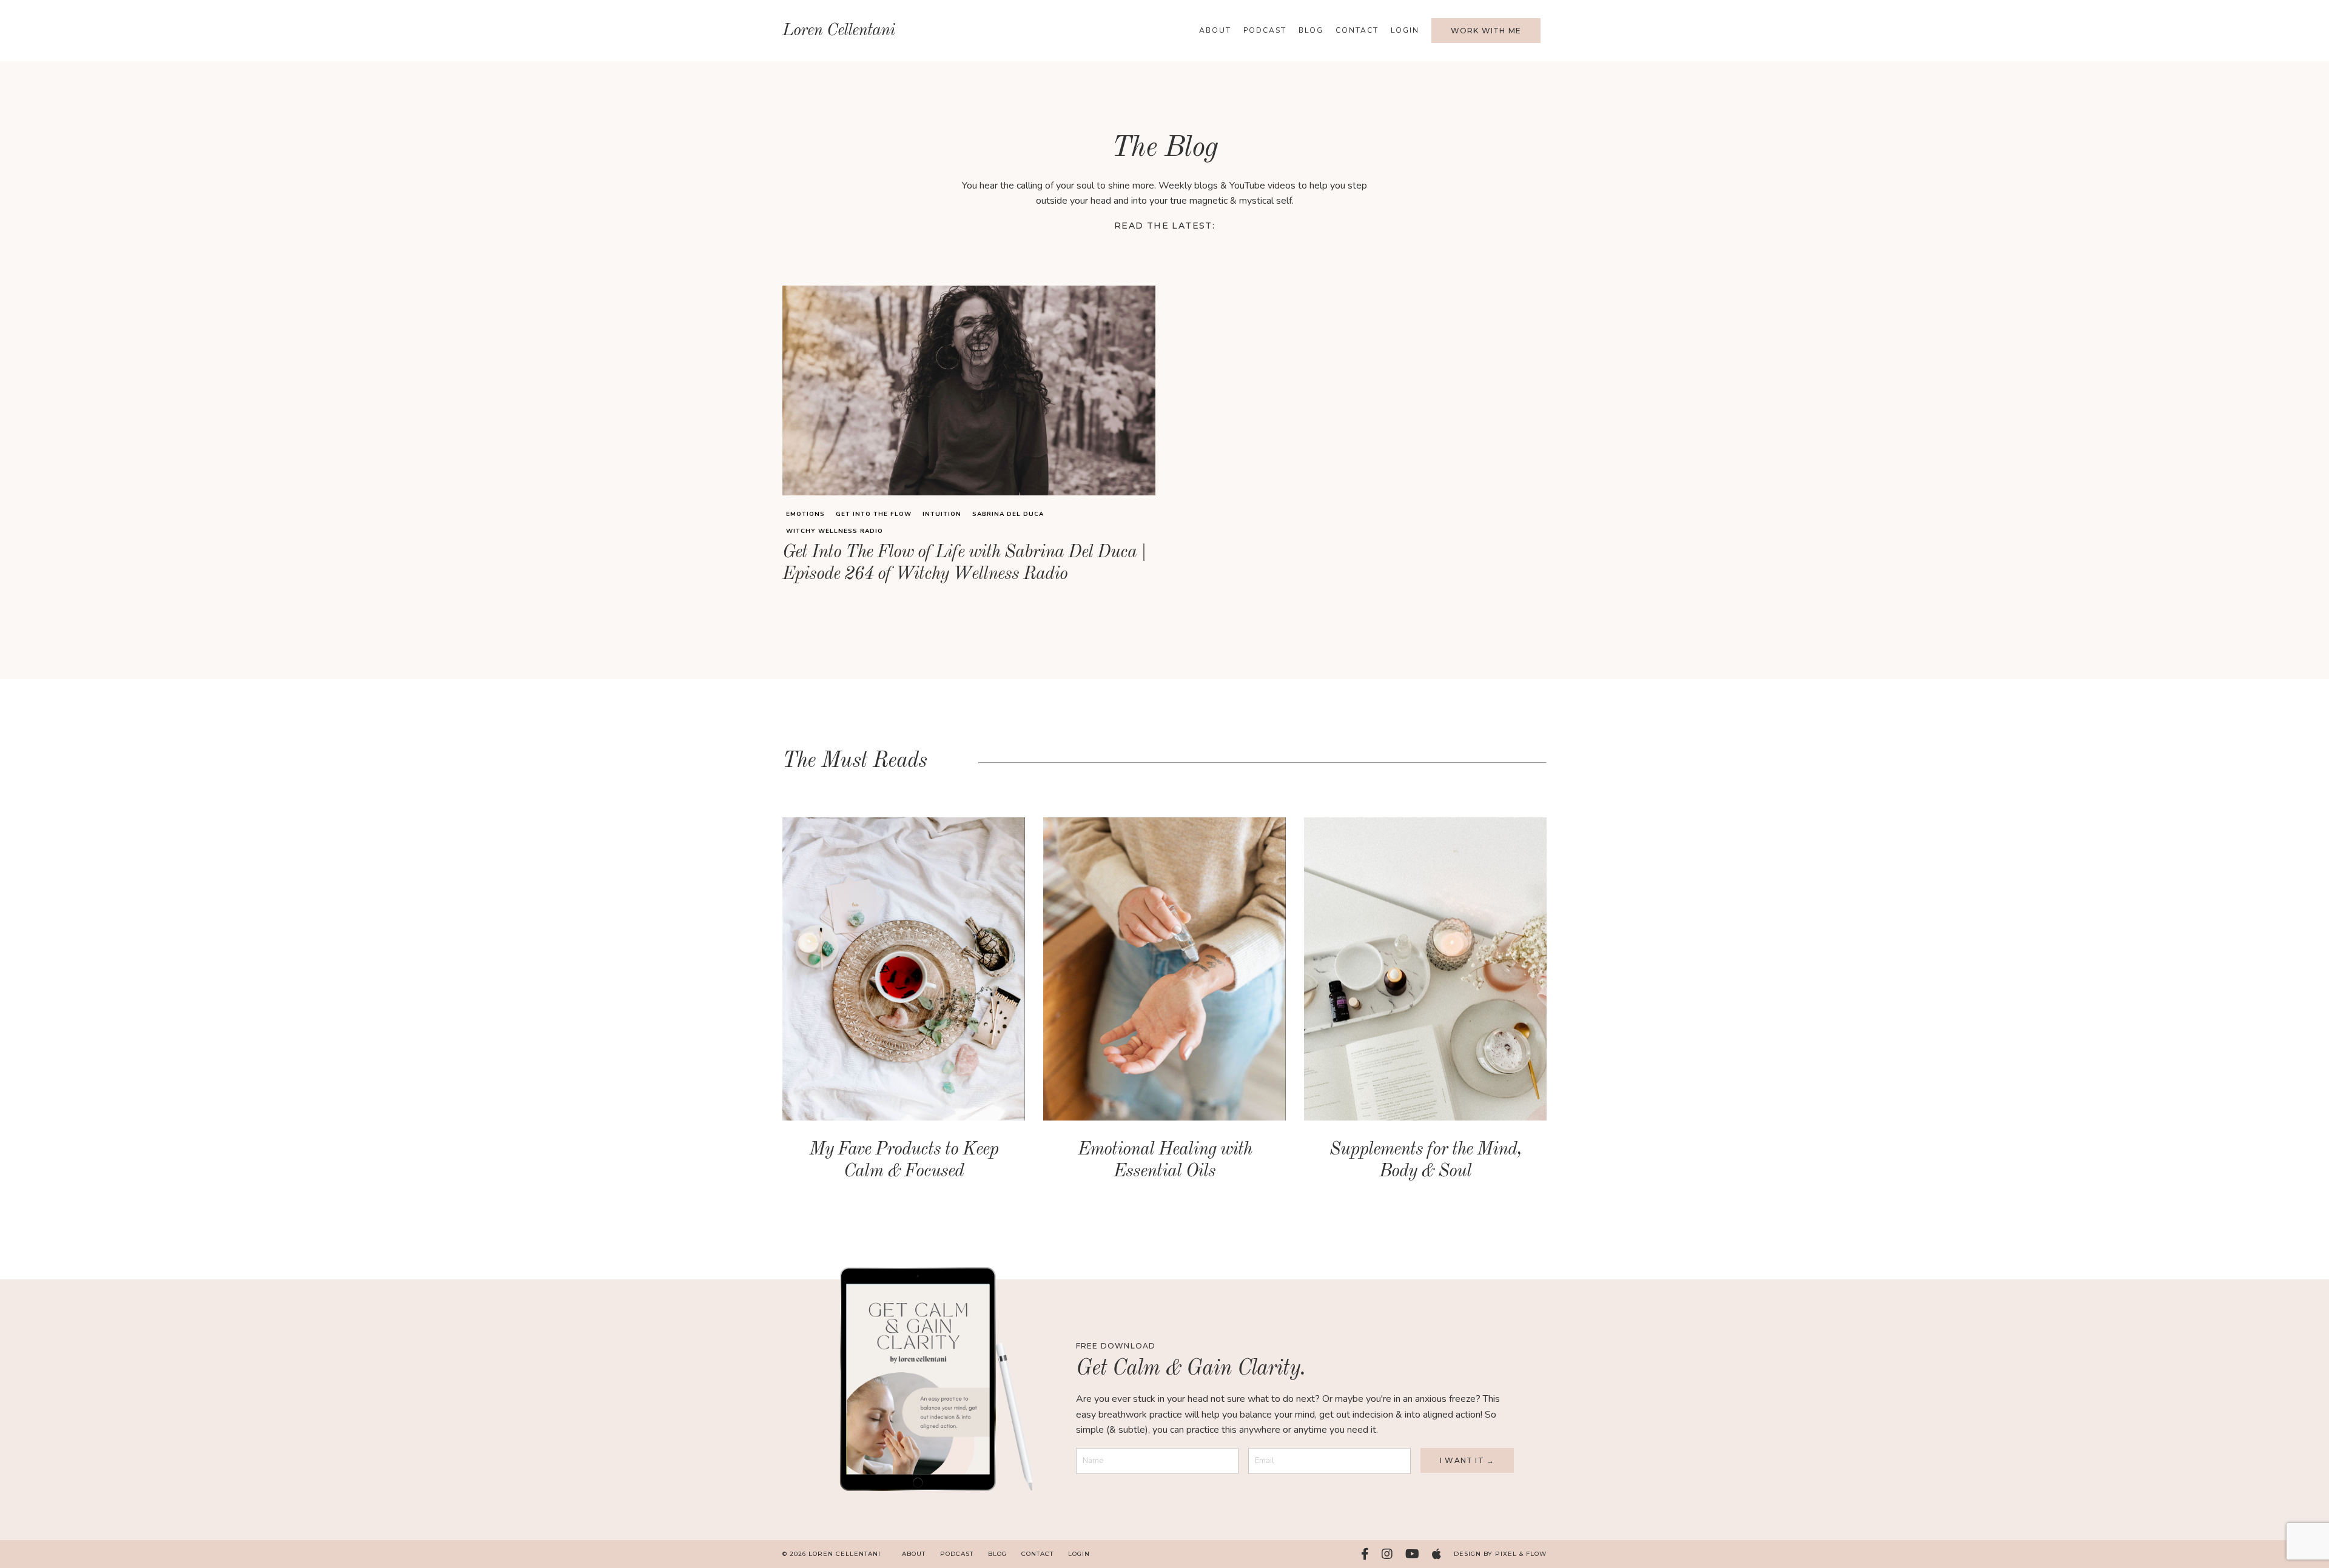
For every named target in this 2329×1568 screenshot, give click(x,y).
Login (1405, 30)
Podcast (1265, 30)
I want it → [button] (1467, 1460)
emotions (805, 514)
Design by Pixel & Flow (1500, 1554)
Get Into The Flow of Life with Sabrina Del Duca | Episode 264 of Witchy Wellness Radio (964, 563)
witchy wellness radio (835, 531)
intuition (942, 514)
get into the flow (874, 514)
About (1215, 30)
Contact (1357, 30)
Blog (1311, 30)
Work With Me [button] (1486, 31)
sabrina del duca (1008, 514)
